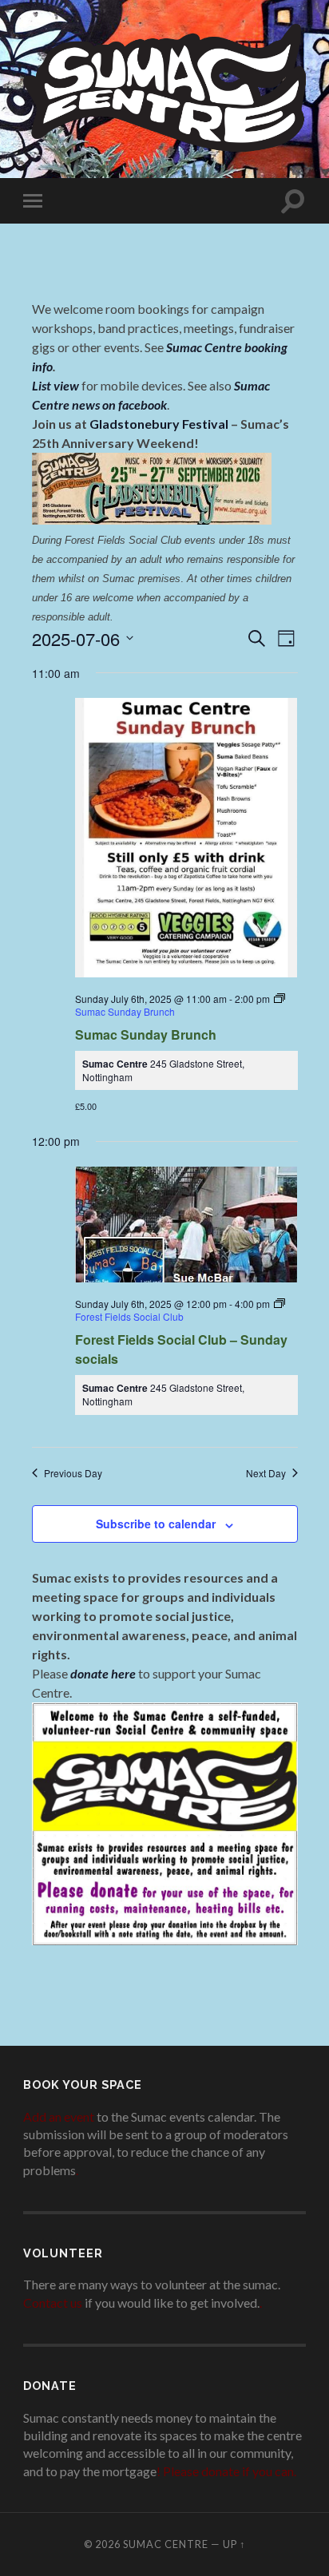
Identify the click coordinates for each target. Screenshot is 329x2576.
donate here (103, 1673)
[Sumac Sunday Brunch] (186, 838)
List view (55, 385)
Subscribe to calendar (156, 1524)
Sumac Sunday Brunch (146, 1034)
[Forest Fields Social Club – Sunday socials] (186, 1226)
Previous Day (73, 1473)
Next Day (266, 1473)
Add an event (59, 2116)
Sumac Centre (166, 2544)
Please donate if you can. (230, 2471)
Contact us (53, 2303)
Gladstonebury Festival (159, 424)
